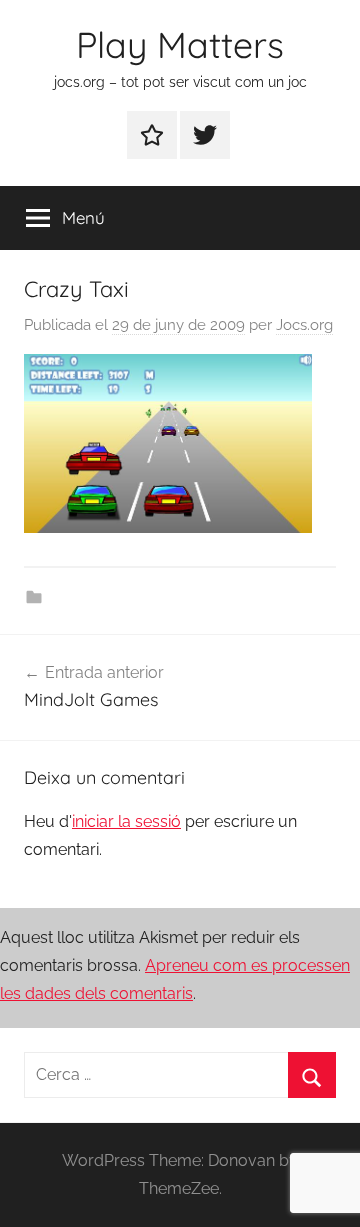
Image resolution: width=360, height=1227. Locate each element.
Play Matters (180, 44)
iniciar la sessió (126, 821)
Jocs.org (304, 325)
